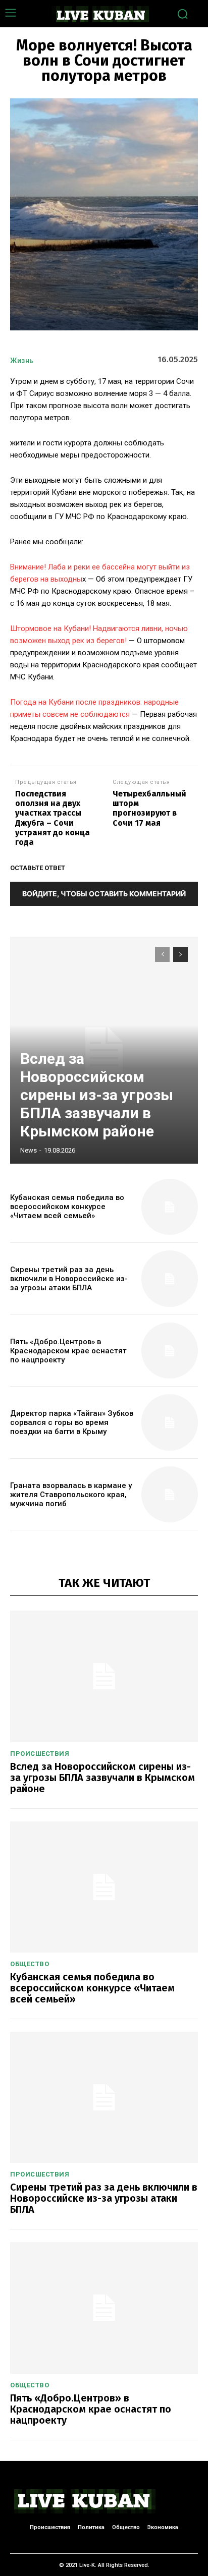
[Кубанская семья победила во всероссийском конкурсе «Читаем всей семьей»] (170, 1207)
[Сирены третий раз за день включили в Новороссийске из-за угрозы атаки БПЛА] (170, 1279)
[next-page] (180, 954)
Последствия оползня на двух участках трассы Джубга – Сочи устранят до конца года (53, 818)
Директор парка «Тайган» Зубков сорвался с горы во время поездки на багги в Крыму (72, 1422)
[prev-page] (162, 954)
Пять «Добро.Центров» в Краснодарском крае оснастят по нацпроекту (68, 1351)
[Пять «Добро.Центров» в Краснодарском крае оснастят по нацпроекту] (170, 1351)
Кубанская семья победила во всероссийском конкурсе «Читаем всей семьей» (67, 1207)
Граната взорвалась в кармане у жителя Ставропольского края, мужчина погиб (71, 1495)
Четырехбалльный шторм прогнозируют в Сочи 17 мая (149, 808)
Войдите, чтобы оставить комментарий (104, 894)
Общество (30, 1964)
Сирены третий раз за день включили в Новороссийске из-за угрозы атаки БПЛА (69, 1279)
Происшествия (40, 1754)
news (29, 1150)
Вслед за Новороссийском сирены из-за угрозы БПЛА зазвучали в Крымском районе (97, 1095)
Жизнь (22, 361)
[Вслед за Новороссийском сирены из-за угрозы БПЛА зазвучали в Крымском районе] (104, 1676)
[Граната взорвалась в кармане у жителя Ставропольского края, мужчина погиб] (170, 1495)
